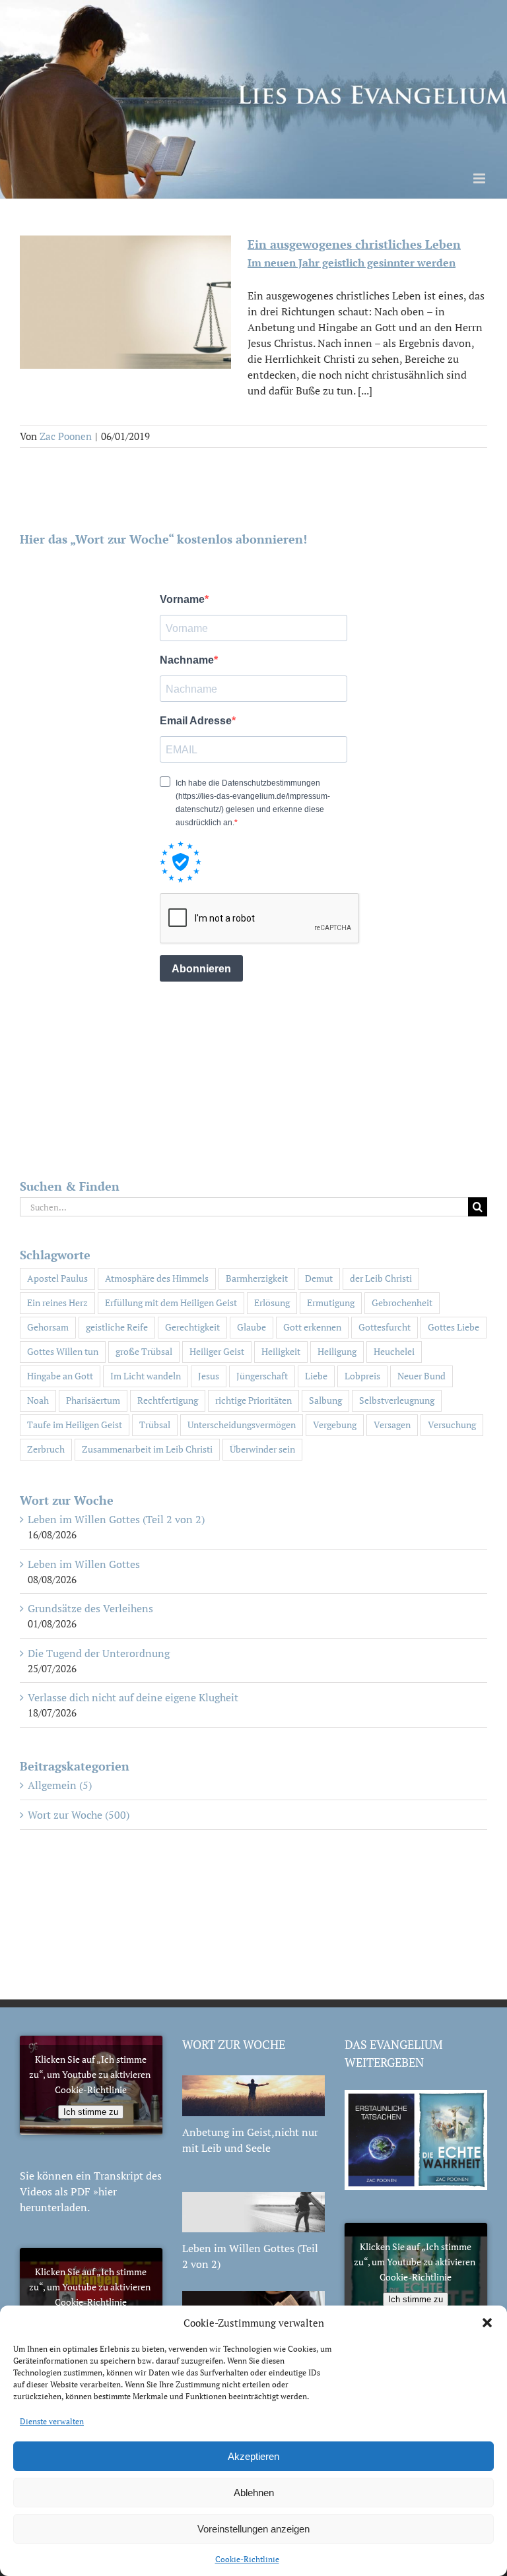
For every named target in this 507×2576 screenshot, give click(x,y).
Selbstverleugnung (397, 1400)
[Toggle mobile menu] (480, 178)
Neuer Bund (422, 1376)
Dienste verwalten (52, 2421)
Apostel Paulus (57, 1278)
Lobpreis (362, 1376)
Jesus (209, 1376)
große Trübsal (144, 1351)
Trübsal (155, 1425)
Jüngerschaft (262, 1376)
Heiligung (337, 1351)
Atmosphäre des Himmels (157, 1278)
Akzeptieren (253, 2456)
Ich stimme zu (91, 2112)
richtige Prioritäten (253, 1400)
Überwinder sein (262, 1449)
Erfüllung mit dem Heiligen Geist (171, 1303)
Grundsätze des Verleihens (90, 1608)
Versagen (392, 1425)
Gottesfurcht (385, 1327)
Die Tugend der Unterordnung (99, 1653)
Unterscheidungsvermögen (242, 1425)
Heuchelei (394, 1351)
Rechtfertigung (168, 1400)
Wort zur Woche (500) (79, 1815)
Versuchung (452, 1425)
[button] (487, 2323)
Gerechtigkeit (192, 1327)
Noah (38, 1400)
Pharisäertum (93, 1400)
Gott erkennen (312, 1327)
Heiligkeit (281, 1351)
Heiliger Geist (217, 1351)
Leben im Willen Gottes (84, 1564)
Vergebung (335, 1425)
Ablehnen (254, 2493)
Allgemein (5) (60, 1785)
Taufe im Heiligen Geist (75, 1425)
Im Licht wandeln (146, 1376)
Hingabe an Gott (60, 1376)
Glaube (252, 1327)
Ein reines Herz (57, 1303)
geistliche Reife (117, 1327)
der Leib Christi (381, 1278)
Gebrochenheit (402, 1303)
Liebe (316, 1376)
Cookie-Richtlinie (247, 2559)
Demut (319, 1278)
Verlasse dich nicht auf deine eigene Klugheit (133, 1697)
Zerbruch (46, 1449)
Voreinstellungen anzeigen (253, 2529)
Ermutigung (331, 1303)
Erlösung (272, 1303)
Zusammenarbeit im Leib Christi (147, 1449)
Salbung (325, 1400)
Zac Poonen (66, 436)
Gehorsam (48, 1327)
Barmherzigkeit (257, 1278)
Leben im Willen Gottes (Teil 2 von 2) (116, 1519)
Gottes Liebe (454, 1327)
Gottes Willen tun (63, 1351)
